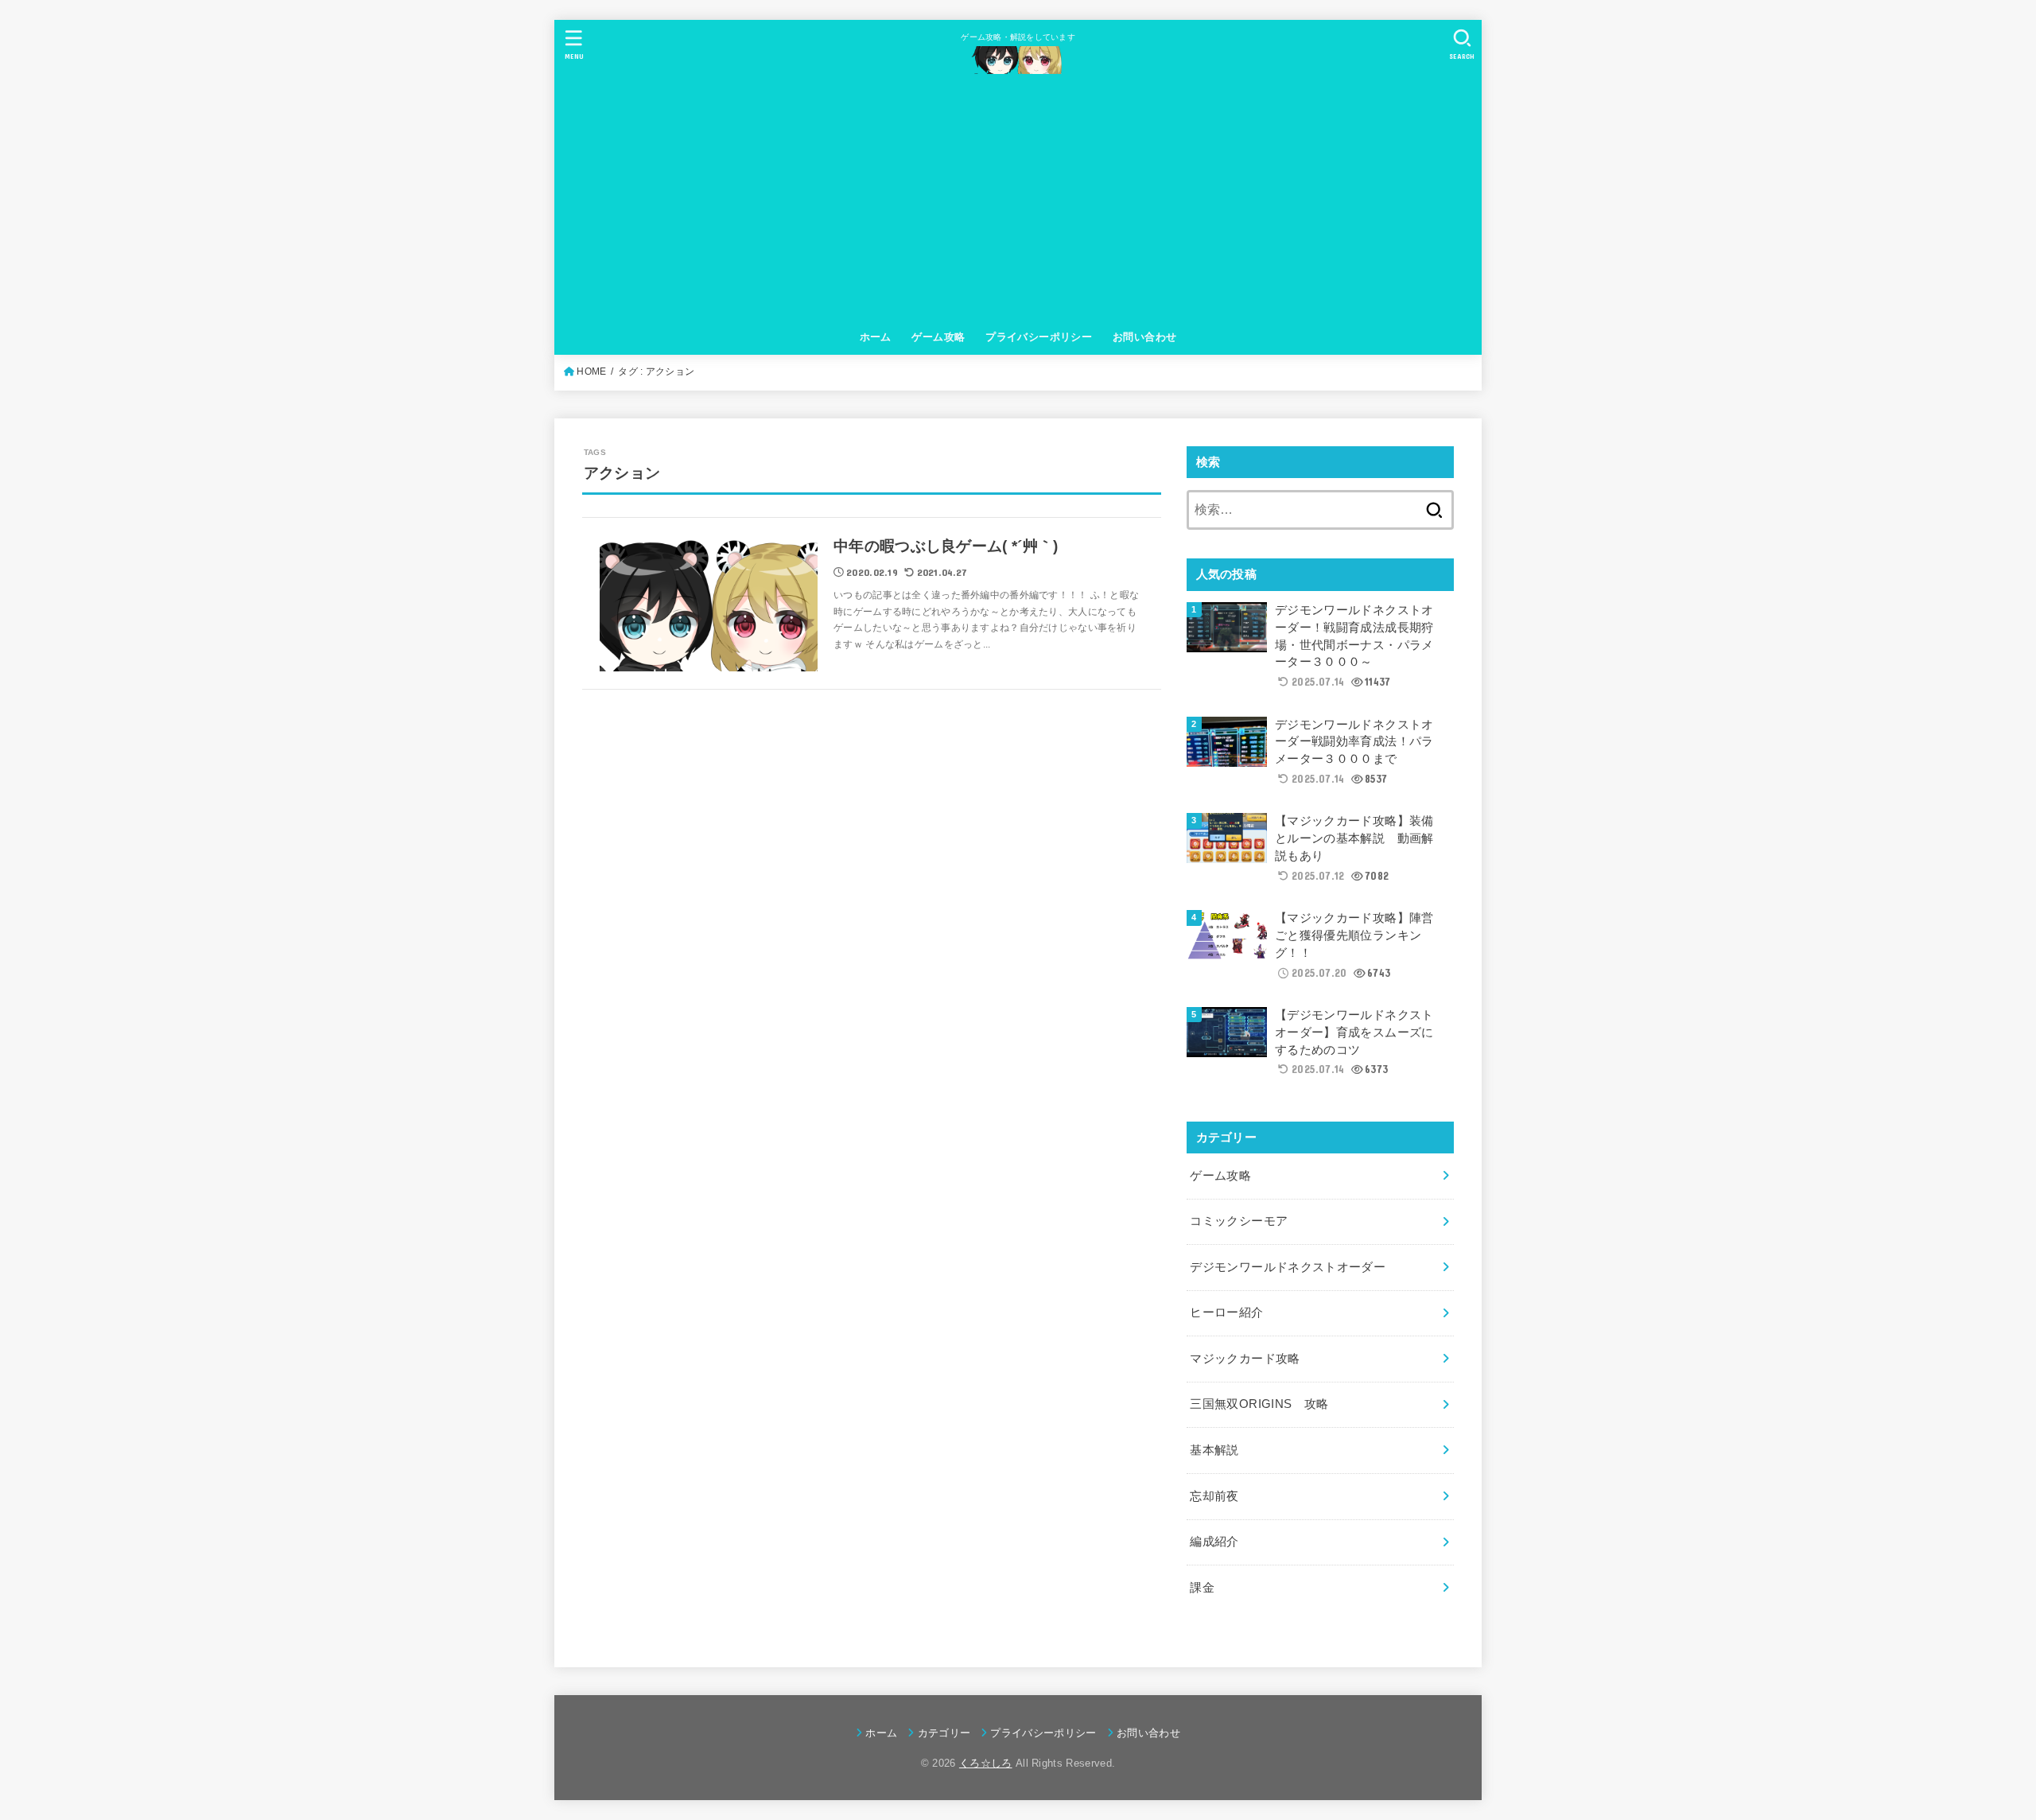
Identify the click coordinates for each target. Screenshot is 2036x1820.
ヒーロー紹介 (1226, 1312)
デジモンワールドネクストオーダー (1288, 1267)
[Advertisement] (1018, 201)
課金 (1202, 1588)
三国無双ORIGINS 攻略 (1259, 1404)
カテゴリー (944, 1733)
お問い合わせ (1144, 337)
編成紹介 (1214, 1542)
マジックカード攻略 (1245, 1359)
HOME (591, 371)
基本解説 (1214, 1450)
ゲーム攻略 (938, 337)
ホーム (876, 337)
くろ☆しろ (986, 1763)
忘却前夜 (1214, 1496)
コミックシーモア (1239, 1221)
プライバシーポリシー (1039, 337)
